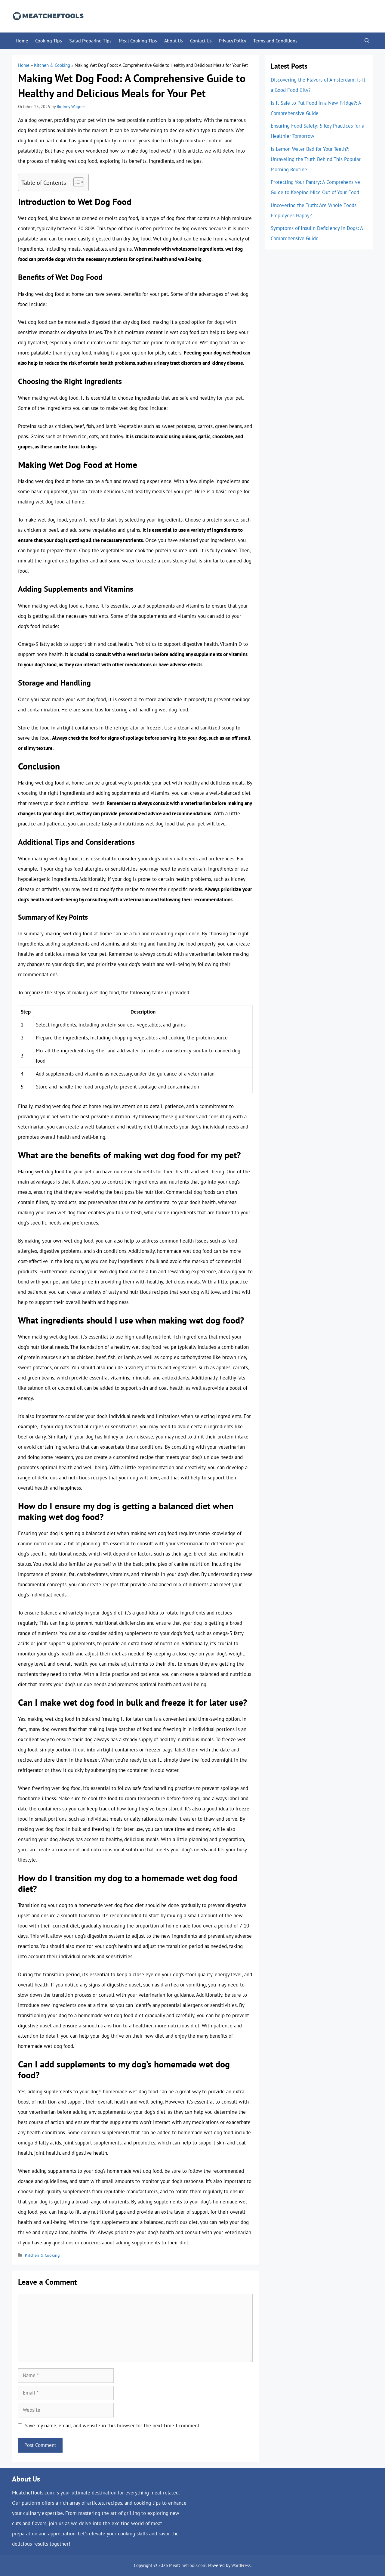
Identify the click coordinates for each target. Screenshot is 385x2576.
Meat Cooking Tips (138, 41)
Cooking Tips (49, 41)
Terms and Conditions (275, 41)
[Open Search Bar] (367, 41)
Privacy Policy (233, 41)
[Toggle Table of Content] (76, 182)
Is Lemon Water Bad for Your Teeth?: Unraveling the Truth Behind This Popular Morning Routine (316, 159)
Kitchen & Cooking (52, 65)
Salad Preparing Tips (90, 41)
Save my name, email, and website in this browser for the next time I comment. (113, 2426)
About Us (174, 41)
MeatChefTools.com (188, 2565)
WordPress (241, 2565)
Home (22, 41)
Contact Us (201, 41)
